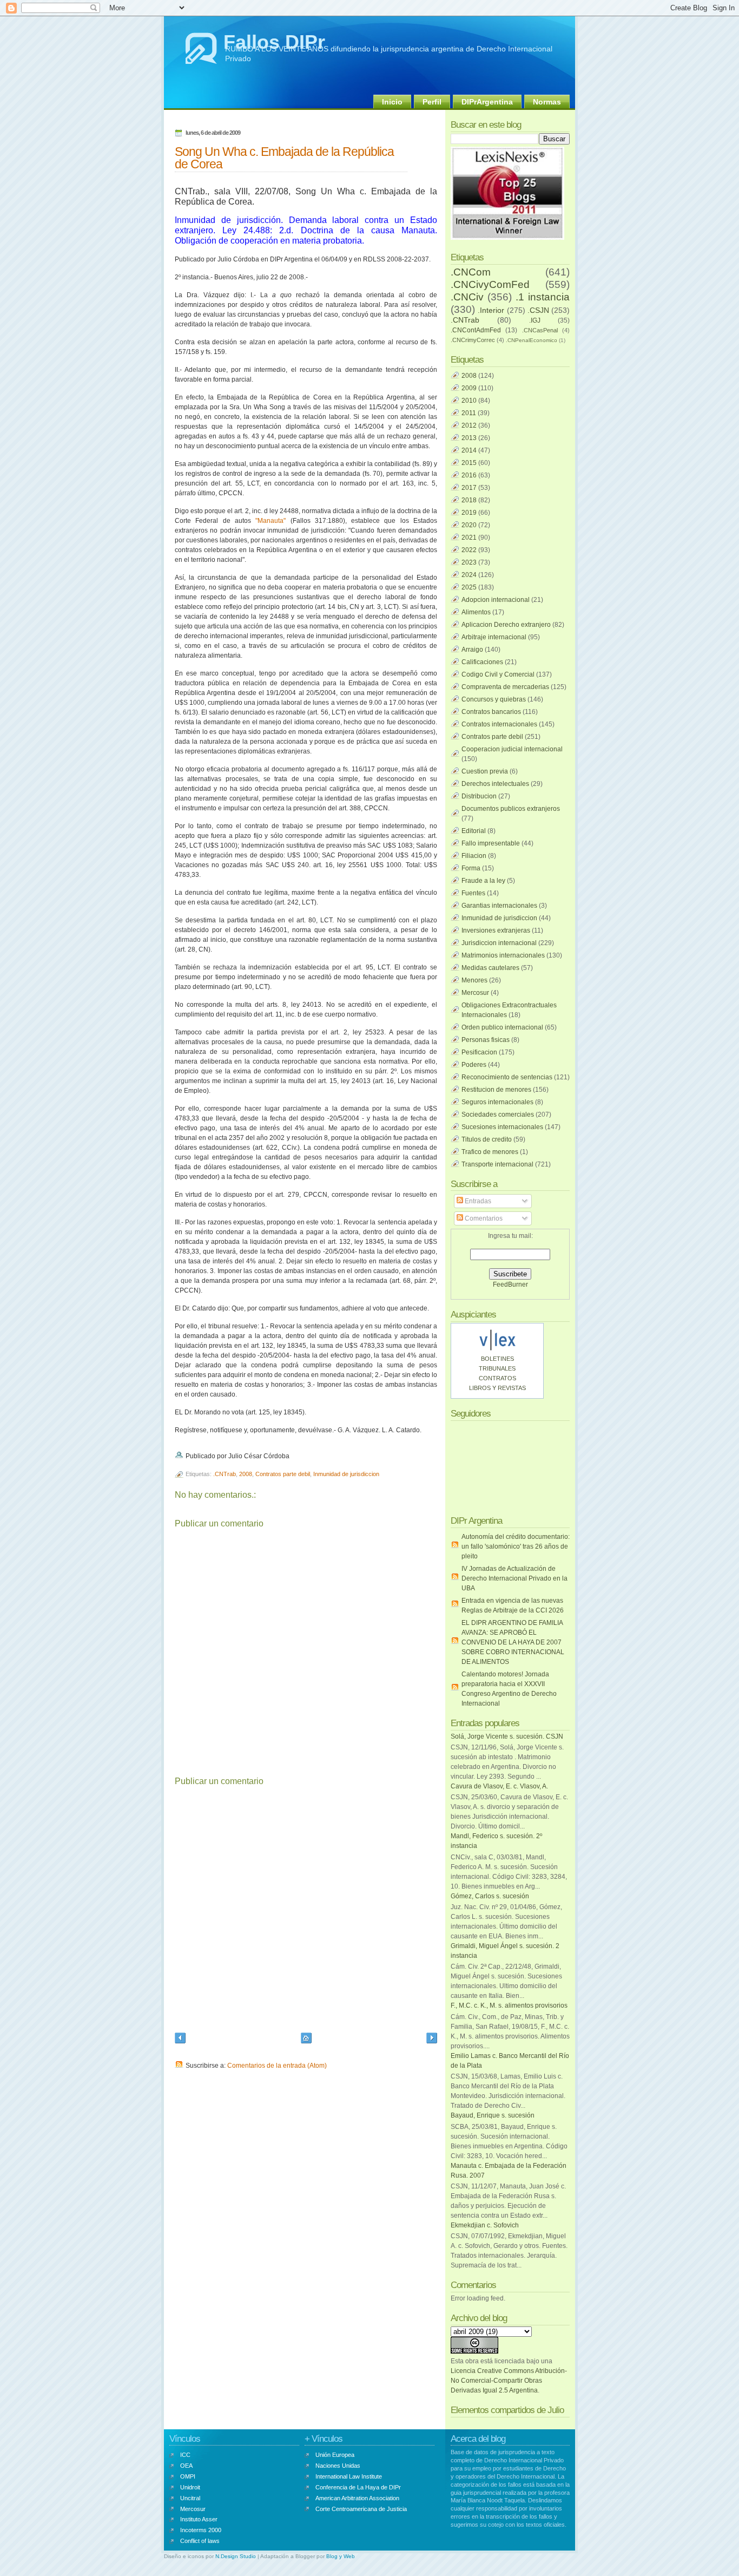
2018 (469, 500)
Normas (547, 102)
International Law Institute (349, 2476)
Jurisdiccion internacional (499, 943)
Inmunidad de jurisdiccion (346, 1474)
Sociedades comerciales (498, 1115)
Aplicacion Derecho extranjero (506, 625)
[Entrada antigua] (432, 2039)
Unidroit (190, 2487)
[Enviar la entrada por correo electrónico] (292, 1456)
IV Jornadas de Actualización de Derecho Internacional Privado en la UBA (514, 1578)
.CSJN (538, 310)
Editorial (474, 831)
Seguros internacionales (497, 1102)
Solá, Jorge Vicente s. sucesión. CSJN (507, 1736)
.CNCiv (467, 297)
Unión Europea (335, 2455)
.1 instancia (543, 297)
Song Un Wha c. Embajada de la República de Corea (284, 158)
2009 (469, 388)
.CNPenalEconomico (532, 340)
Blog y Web (341, 2556)
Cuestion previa (485, 771)
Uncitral (190, 2498)
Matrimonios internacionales (503, 955)
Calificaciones (482, 662)
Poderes (474, 1065)
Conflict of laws (200, 2541)
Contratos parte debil (283, 1474)
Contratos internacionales (499, 724)
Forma (471, 868)
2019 (469, 513)
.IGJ (535, 320)
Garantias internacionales (499, 906)
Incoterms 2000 (201, 2530)
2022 (469, 550)
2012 (469, 425)
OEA (186, 2466)
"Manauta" (270, 521)
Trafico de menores (490, 1152)
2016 (469, 475)
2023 (469, 562)
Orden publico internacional (502, 1027)
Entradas (477, 1201)
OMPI (188, 2476)
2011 (469, 413)
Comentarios (483, 1218)
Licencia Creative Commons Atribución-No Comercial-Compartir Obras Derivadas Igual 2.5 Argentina (509, 2381)
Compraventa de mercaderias (505, 687)
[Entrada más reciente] (180, 2039)
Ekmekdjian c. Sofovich (485, 2225)
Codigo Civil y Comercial (498, 674)
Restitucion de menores (496, 1090)
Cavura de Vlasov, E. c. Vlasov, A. (499, 1786)
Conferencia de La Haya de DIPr (358, 2487)
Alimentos (476, 612)
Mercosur (475, 993)
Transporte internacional (497, 1164)
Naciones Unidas (338, 2466)
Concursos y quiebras (494, 699)
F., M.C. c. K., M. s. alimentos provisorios (509, 2005)
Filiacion (474, 856)
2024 (469, 575)
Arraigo (472, 650)
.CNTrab (225, 1474)
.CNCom (471, 272)
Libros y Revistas (497, 1388)
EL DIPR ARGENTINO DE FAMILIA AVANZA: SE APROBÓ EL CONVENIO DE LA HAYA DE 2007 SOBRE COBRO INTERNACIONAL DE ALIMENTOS (513, 1642)
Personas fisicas (486, 1040)
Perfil (432, 102)
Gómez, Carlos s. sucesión (490, 1896)
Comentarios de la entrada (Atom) (277, 2066)
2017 (469, 488)
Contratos (497, 1378)
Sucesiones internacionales (502, 1127)
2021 (469, 538)
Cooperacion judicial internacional (512, 749)
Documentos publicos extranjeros (511, 809)
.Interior (491, 310)
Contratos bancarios (491, 712)
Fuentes (473, 893)
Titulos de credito (487, 1139)
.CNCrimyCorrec (473, 340)
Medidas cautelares (490, 968)
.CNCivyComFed (490, 284)
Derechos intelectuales (495, 784)
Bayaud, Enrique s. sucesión (493, 2115)
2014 (469, 450)
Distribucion (479, 796)
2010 (469, 401)
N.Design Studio (236, 2556)
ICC (185, 2455)
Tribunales (497, 1368)
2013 (469, 438)
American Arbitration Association (357, 2498)
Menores (474, 980)
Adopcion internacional (496, 600)
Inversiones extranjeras (496, 930)
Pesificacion (479, 1052)
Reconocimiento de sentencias (507, 1077)
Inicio (392, 102)
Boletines (497, 1359)
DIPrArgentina (487, 102)
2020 (469, 525)
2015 (469, 463)
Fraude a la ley (483, 881)
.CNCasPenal (540, 330)
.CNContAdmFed (476, 330)
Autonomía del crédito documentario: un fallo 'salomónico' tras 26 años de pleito (516, 1546)
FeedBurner (510, 1284)
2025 (469, 587)
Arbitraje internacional (494, 637)
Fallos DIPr (274, 42)
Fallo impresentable (491, 843)
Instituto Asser (199, 2519)
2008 (246, 1474)
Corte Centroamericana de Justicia (361, 2509)
